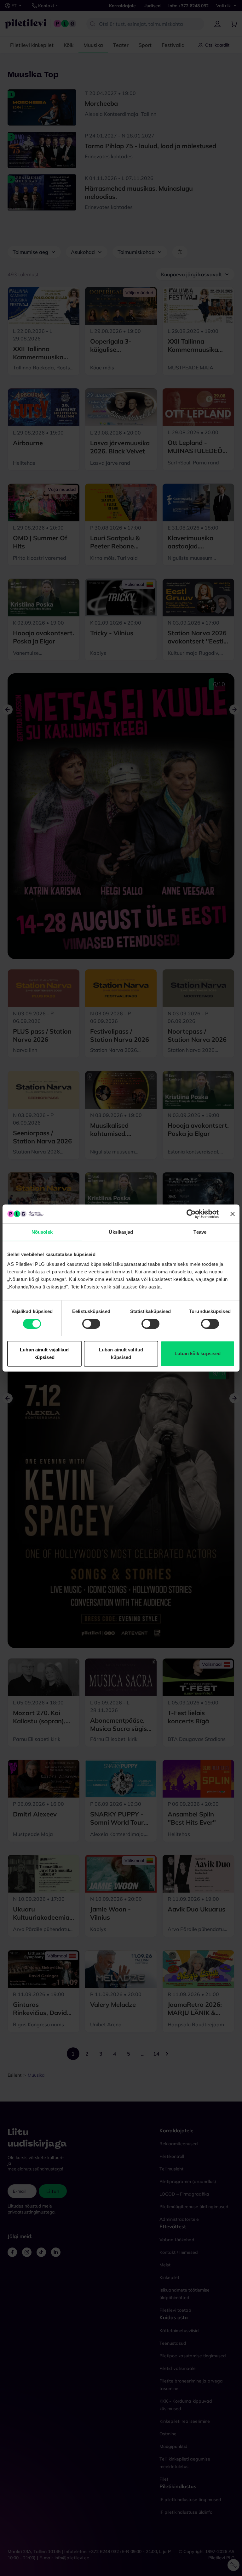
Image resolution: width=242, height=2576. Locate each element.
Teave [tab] (200, 1232)
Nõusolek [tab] (42, 1232)
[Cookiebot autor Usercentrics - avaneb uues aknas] (191, 1214)
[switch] (91, 1324)
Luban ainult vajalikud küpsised (44, 1353)
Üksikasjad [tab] (121, 1232)
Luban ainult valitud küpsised (121, 1353)
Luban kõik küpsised (198, 1353)
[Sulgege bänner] (233, 1214)
